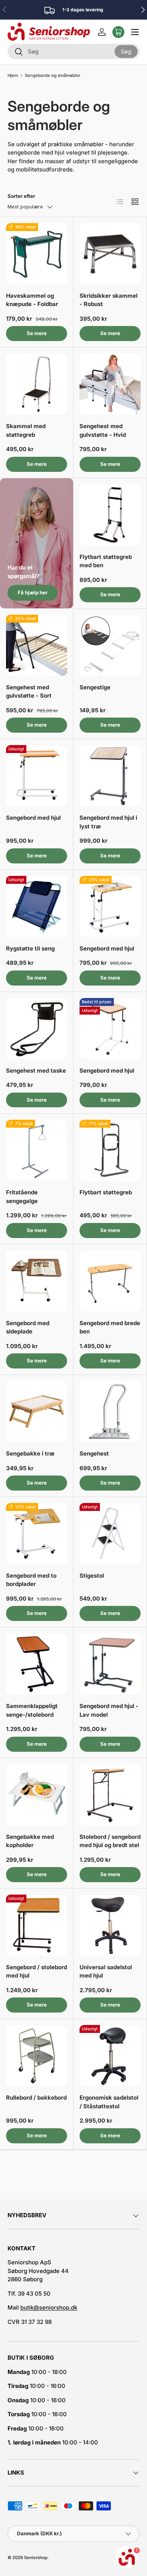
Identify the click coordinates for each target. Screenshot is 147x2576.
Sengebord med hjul (33, 818)
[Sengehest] (110, 1411)
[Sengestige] (110, 645)
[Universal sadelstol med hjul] (110, 1925)
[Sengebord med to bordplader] (37, 1534)
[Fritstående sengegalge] (37, 1150)
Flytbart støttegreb (106, 1192)
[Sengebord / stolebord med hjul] (37, 1925)
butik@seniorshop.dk (49, 2307)
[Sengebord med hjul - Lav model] (110, 1664)
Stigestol (92, 1576)
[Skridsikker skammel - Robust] (110, 254)
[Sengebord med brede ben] (110, 1281)
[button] (118, 32)
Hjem (13, 76)
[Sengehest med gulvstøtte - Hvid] (110, 384)
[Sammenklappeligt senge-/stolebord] (37, 1664)
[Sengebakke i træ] (37, 1411)
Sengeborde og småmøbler (53, 76)
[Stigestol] (110, 1534)
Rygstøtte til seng (30, 948)
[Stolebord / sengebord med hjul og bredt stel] (110, 1795)
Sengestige (95, 687)
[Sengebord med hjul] (37, 776)
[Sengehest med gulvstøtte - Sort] (37, 645)
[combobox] (73, 51)
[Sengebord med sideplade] (37, 1281)
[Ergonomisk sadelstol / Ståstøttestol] (110, 2056)
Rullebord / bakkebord (36, 2098)
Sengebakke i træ (30, 1453)
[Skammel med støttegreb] (37, 384)
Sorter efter (21, 196)
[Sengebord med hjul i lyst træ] (110, 776)
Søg (126, 51)
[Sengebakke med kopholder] (37, 1795)
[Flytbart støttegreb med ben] (110, 515)
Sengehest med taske (36, 1071)
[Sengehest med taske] (37, 1029)
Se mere (37, 333)
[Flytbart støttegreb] (110, 1150)
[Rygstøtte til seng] (37, 906)
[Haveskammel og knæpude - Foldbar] (37, 254)
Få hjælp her (33, 592)
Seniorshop (36, 2558)
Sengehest (94, 1453)
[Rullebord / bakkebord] (37, 2056)
